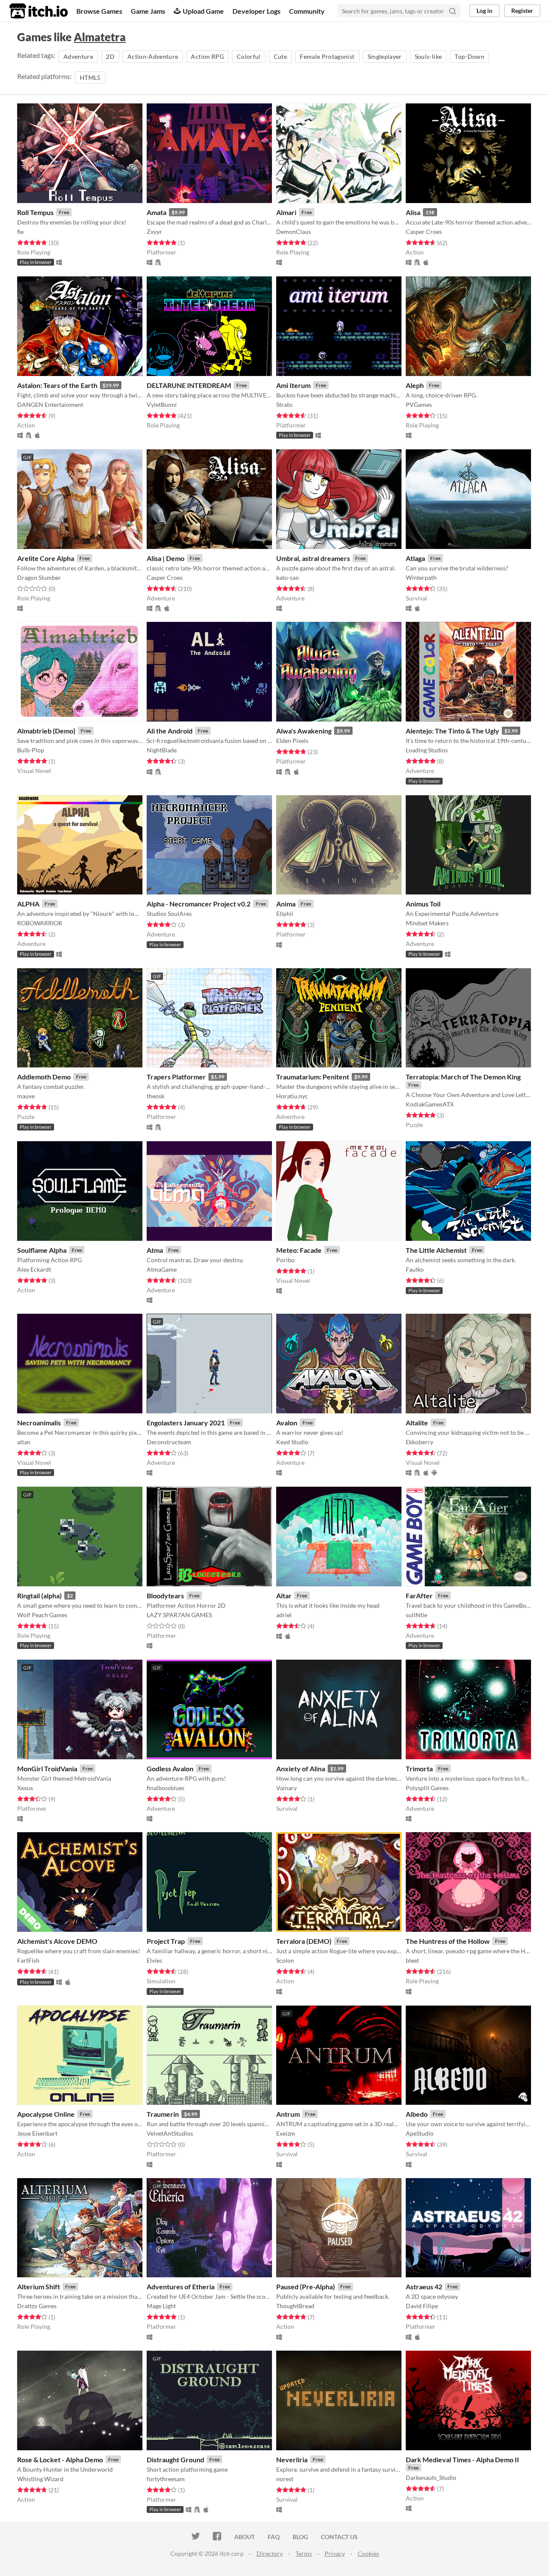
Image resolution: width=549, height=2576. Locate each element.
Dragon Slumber (39, 577)
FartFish (28, 1960)
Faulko (415, 1269)
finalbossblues (166, 1788)
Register (522, 11)
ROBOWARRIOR (40, 923)
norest (285, 2479)
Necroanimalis (39, 1423)
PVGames (419, 405)
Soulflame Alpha (42, 1250)
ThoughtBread (295, 2306)
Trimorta (419, 1768)
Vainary (287, 1788)
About (244, 2537)
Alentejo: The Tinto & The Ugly (452, 731)
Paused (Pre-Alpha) (306, 2287)
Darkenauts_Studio (431, 2478)
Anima (286, 904)
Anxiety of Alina (301, 1768)
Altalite (417, 1423)
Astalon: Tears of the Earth (57, 385)
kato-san (288, 577)
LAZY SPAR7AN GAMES (179, 1615)
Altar (284, 1596)
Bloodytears (165, 1596)
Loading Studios (427, 750)
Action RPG (207, 56)
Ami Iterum (293, 385)
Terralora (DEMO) (304, 1941)
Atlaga (415, 558)
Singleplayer (385, 56)
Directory (270, 2553)
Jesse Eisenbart (37, 2133)
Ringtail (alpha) (39, 1596)
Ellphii (285, 914)
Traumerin (163, 2114)
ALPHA (28, 904)
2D (110, 56)
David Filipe (422, 2306)
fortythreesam (166, 2479)
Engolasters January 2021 (186, 1423)
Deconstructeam (169, 1442)
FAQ (274, 2537)
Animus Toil (423, 904)
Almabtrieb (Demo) (46, 731)
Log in (484, 11)
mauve (26, 1096)
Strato (284, 405)
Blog (300, 2537)
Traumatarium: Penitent (313, 1077)
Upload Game (203, 11)
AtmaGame (162, 1269)
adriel (284, 1615)
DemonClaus (294, 232)
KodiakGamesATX (430, 1104)
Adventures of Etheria (181, 2287)
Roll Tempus (35, 212)
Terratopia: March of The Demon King (463, 1077)
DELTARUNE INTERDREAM (189, 385)
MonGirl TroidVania (47, 1768)
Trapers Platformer (176, 1077)
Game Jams (148, 11)
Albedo (417, 2114)
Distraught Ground (175, 2459)
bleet (412, 1960)
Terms (304, 2553)
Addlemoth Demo (44, 1077)
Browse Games (99, 11)
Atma (155, 1250)
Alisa (413, 212)
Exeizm (286, 2133)
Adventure (78, 56)
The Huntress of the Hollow (448, 1941)
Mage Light (161, 2306)
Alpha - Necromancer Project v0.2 (199, 904)
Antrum (288, 2114)
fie (20, 232)
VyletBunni (162, 405)
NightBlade (162, 750)
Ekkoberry (419, 1442)
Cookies (368, 2553)
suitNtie (416, 1615)
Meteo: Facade (299, 1250)
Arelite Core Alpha (46, 558)
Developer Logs (256, 11)
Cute (280, 56)
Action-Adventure (153, 56)
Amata (157, 212)
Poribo (285, 1260)
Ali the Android (170, 731)
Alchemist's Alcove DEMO (57, 1941)
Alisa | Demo (166, 558)
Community (307, 11)
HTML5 (90, 77)
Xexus (25, 1788)
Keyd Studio (292, 1442)
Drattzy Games (37, 2306)
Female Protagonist (327, 56)
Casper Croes (424, 232)
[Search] (452, 11)
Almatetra (100, 37)
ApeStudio (420, 2133)
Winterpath (421, 577)
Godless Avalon (170, 1768)
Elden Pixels (292, 741)
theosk (155, 1096)
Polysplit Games (427, 1788)
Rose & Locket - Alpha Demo (60, 2459)
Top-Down (469, 56)
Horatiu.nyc (292, 1096)
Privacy (335, 2553)
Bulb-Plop (31, 750)
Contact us (339, 2537)
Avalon (287, 1423)
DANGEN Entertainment (50, 405)
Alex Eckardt (34, 1269)
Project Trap (166, 1941)
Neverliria (292, 2459)
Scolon (285, 1960)
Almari (286, 212)
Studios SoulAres (169, 914)
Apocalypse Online (46, 2114)
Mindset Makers (427, 923)
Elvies (154, 1960)
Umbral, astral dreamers (313, 558)
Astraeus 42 (424, 2287)
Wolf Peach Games (42, 1615)
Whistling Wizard (40, 2479)
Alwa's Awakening (304, 731)
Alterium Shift (39, 2287)
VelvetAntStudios (170, 2133)
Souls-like (428, 56)
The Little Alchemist (436, 1250)
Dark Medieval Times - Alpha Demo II (462, 2459)
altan (24, 1442)
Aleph (415, 385)
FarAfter (419, 1596)
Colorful (249, 56)
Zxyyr (154, 232)
